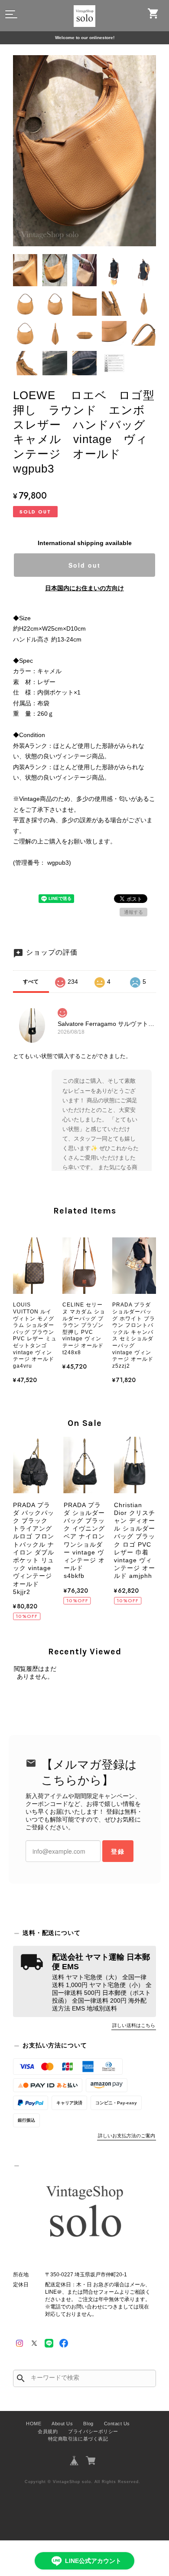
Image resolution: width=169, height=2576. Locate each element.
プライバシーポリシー (93, 2431)
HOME (34, 2424)
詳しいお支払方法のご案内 (127, 2136)
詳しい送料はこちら (134, 2025)
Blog (88, 2424)
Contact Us (117, 2424)
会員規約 (48, 2431)
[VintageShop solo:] (84, 2213)
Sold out (84, 565)
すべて (31, 982)
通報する (133, 912)
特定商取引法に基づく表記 (78, 2439)
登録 (118, 1851)
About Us (62, 2424)
